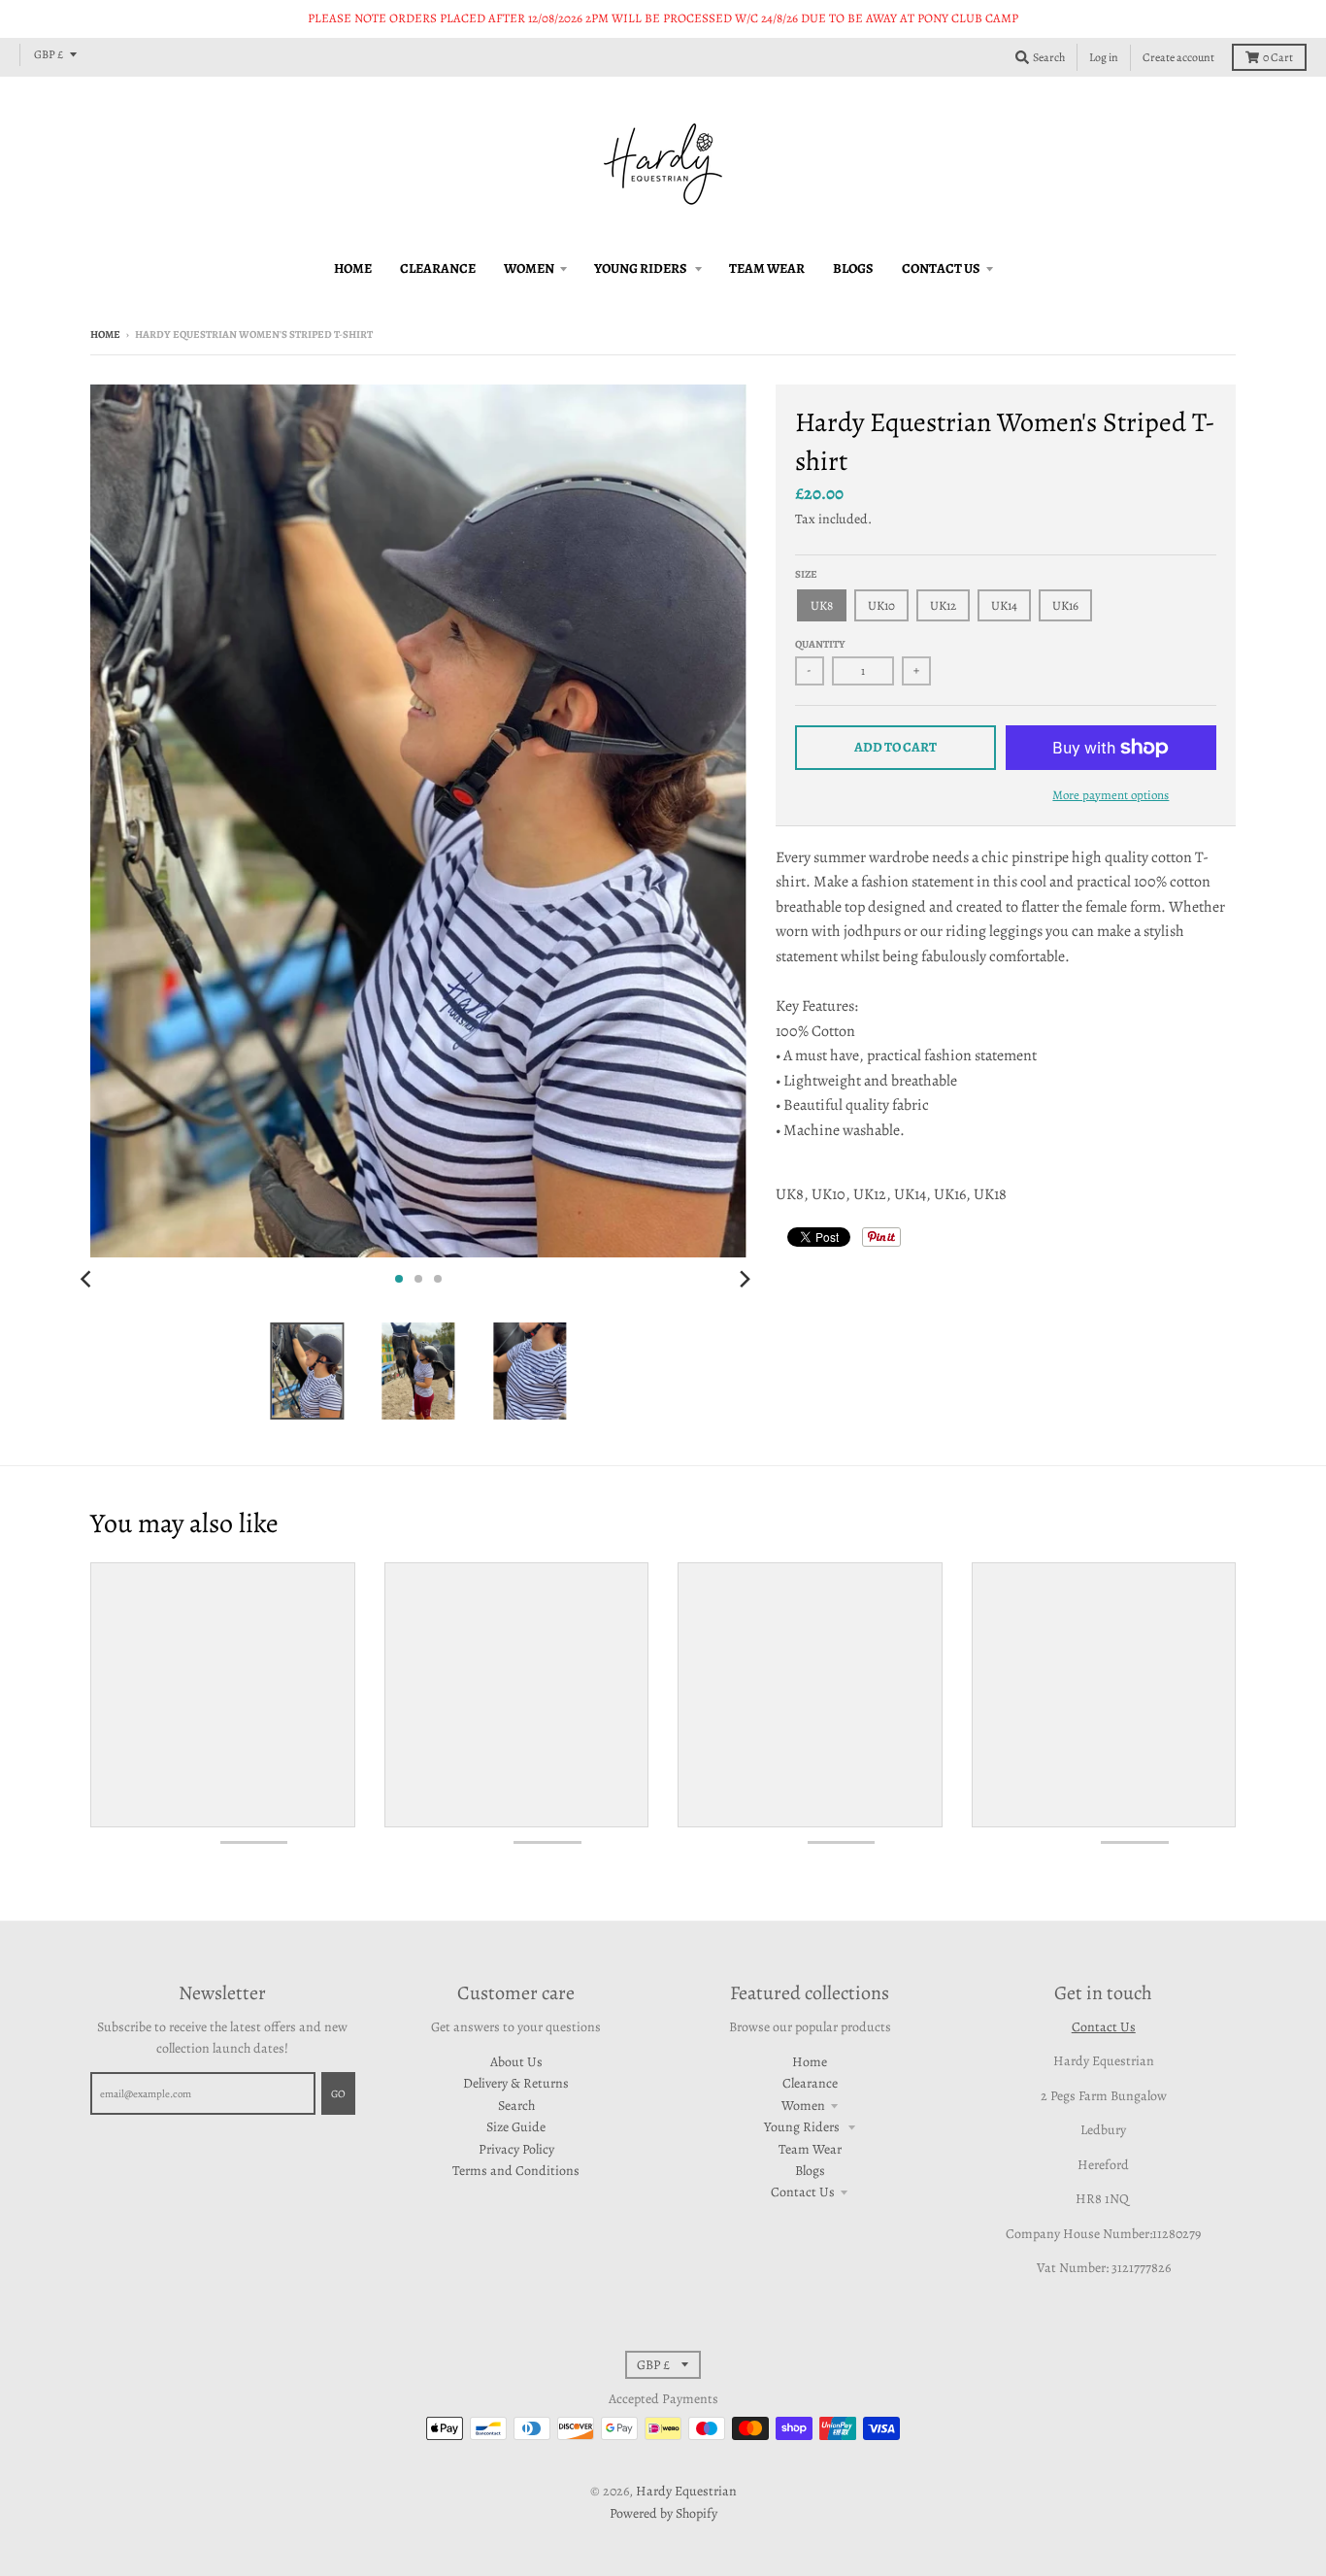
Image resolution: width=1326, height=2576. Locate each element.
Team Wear (810, 2149)
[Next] (745, 1279)
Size (806, 574)
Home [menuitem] (353, 268)
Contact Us (803, 2192)
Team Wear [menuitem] (767, 268)
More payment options (1111, 795)
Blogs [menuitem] (853, 268)
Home (105, 335)
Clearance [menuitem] (438, 268)
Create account (1178, 57)
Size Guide (516, 2127)
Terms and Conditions (516, 2171)
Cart (1278, 57)
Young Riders (803, 2127)
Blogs (810, 2171)
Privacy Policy (516, 2149)
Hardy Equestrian (686, 2491)
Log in (1104, 57)
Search (516, 2106)
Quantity (820, 644)
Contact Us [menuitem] (941, 268)
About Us (516, 2062)
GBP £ (49, 54)
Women (803, 2106)
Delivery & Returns (516, 2083)
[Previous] (88, 1279)
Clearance (810, 2083)
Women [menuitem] (529, 268)
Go (338, 2094)
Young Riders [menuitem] (642, 268)
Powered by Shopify (663, 2513)
